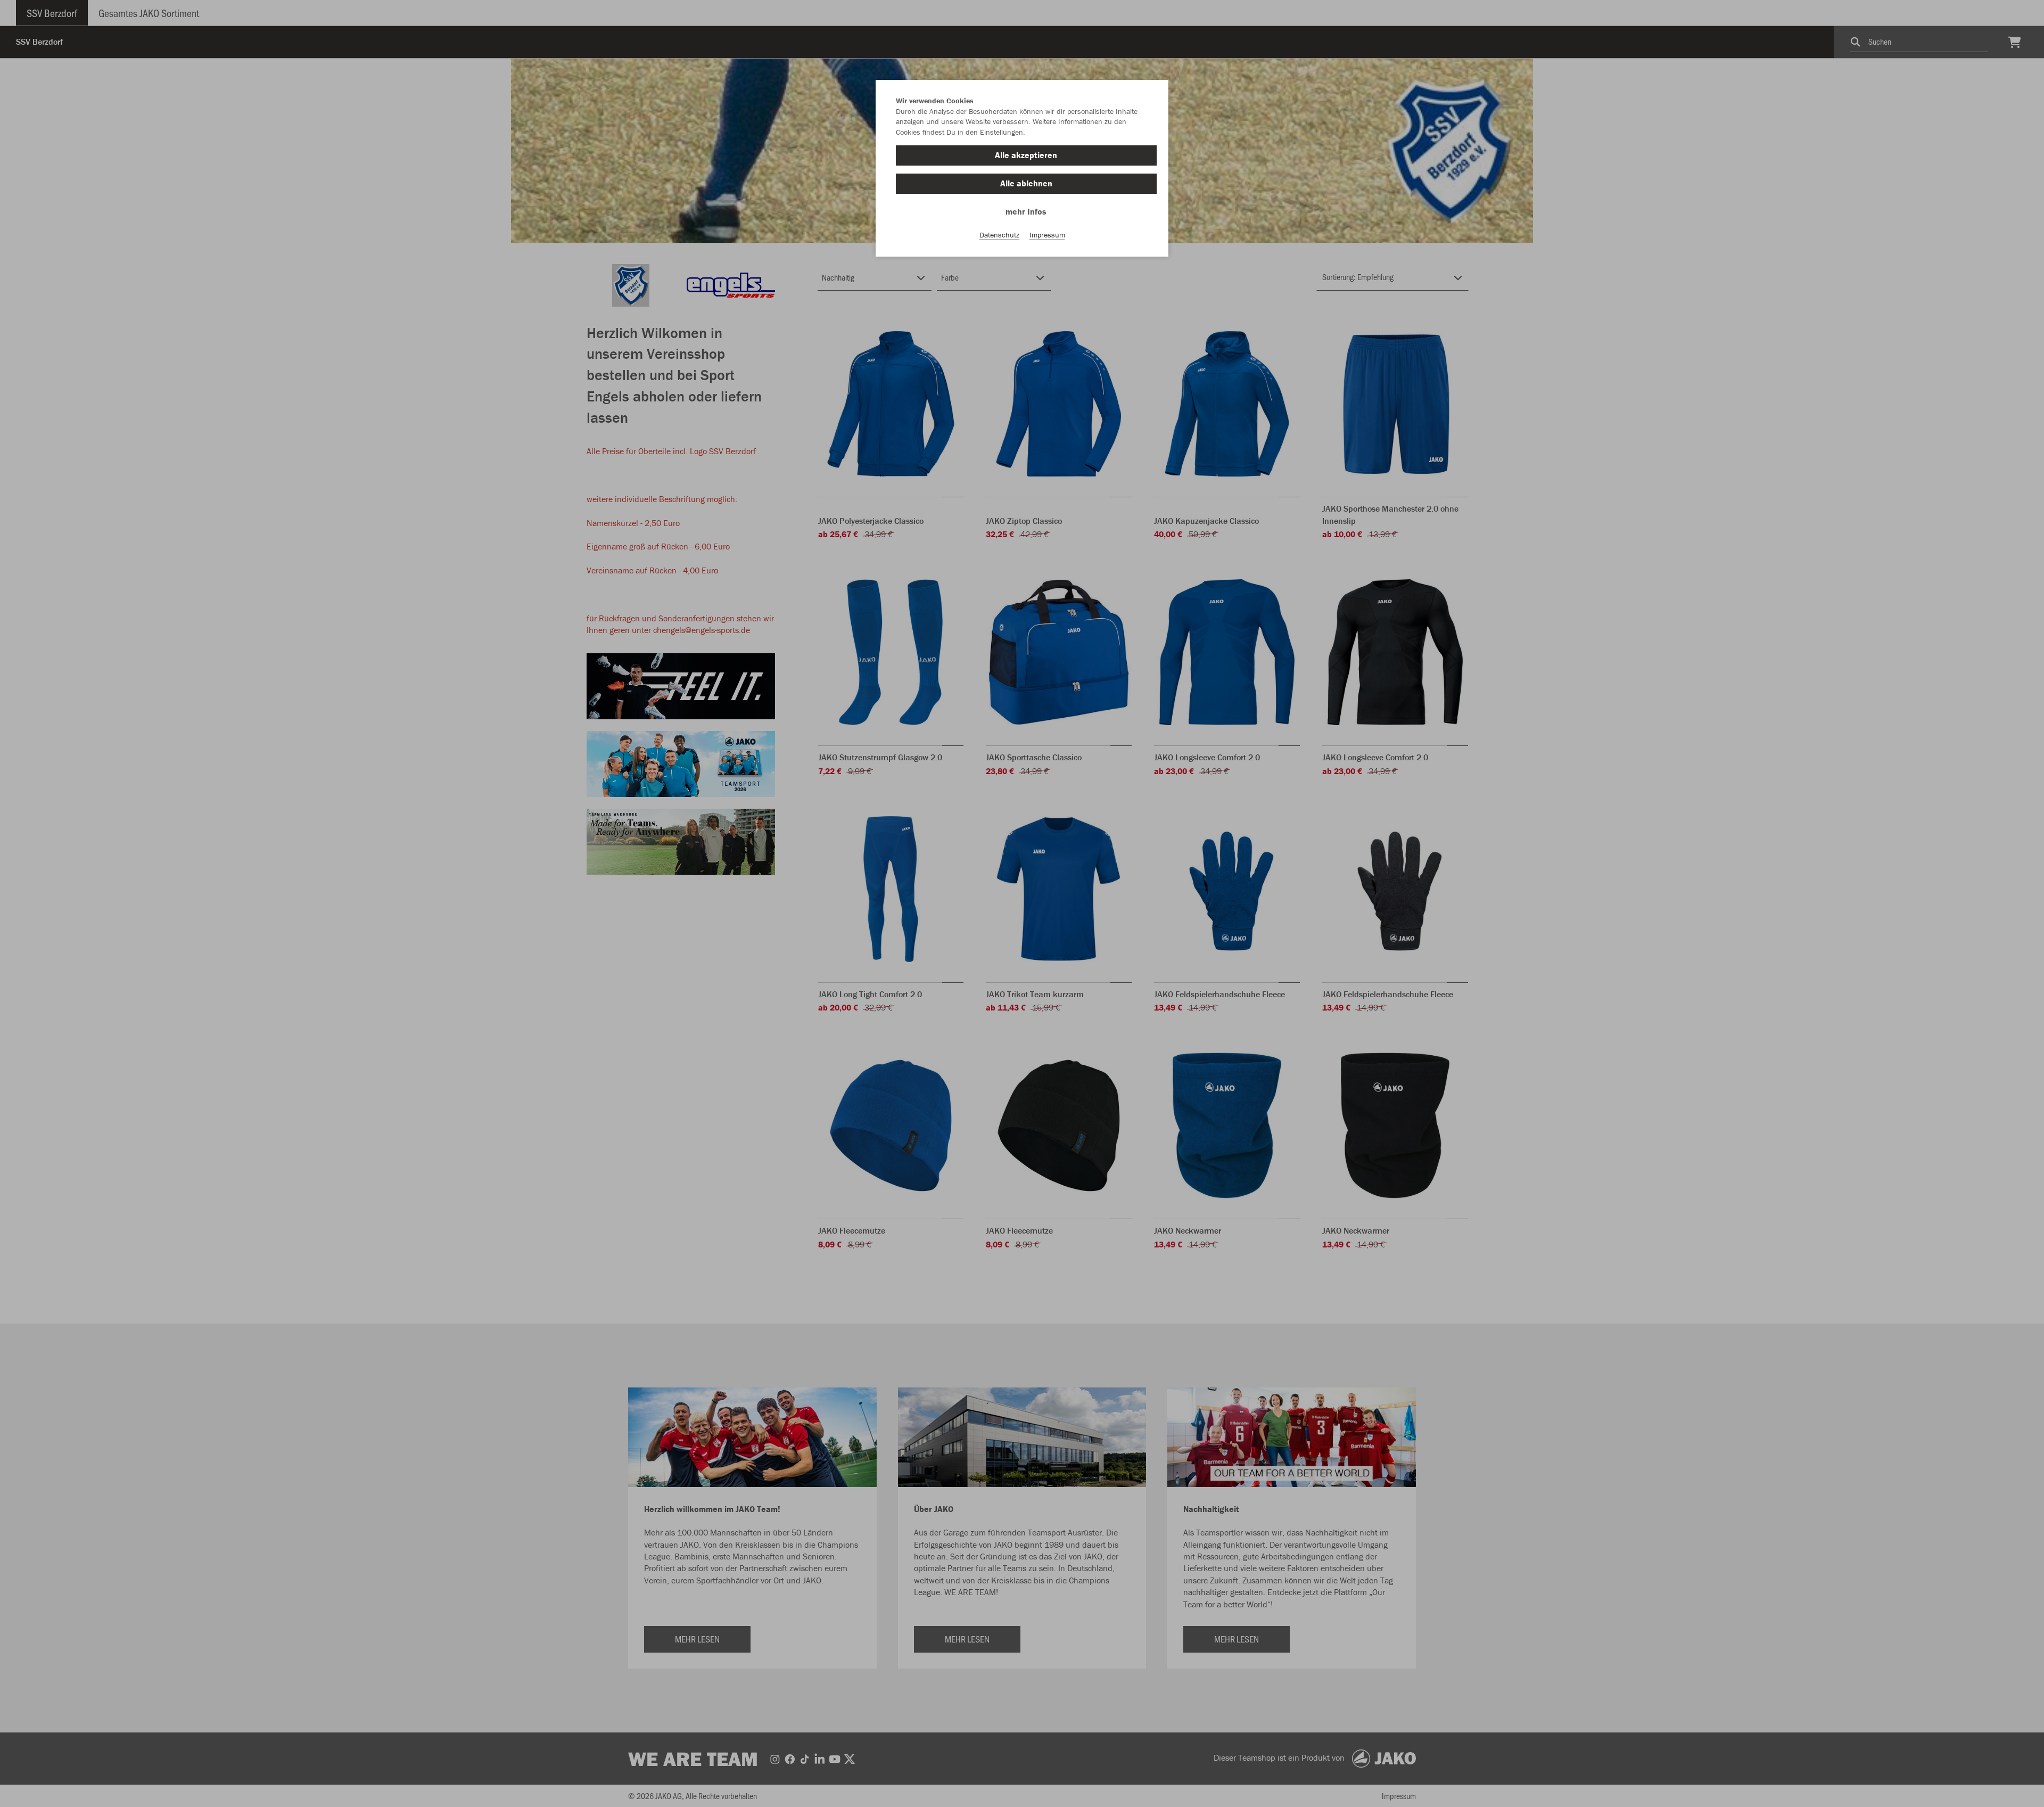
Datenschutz (999, 235)
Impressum (1047, 235)
